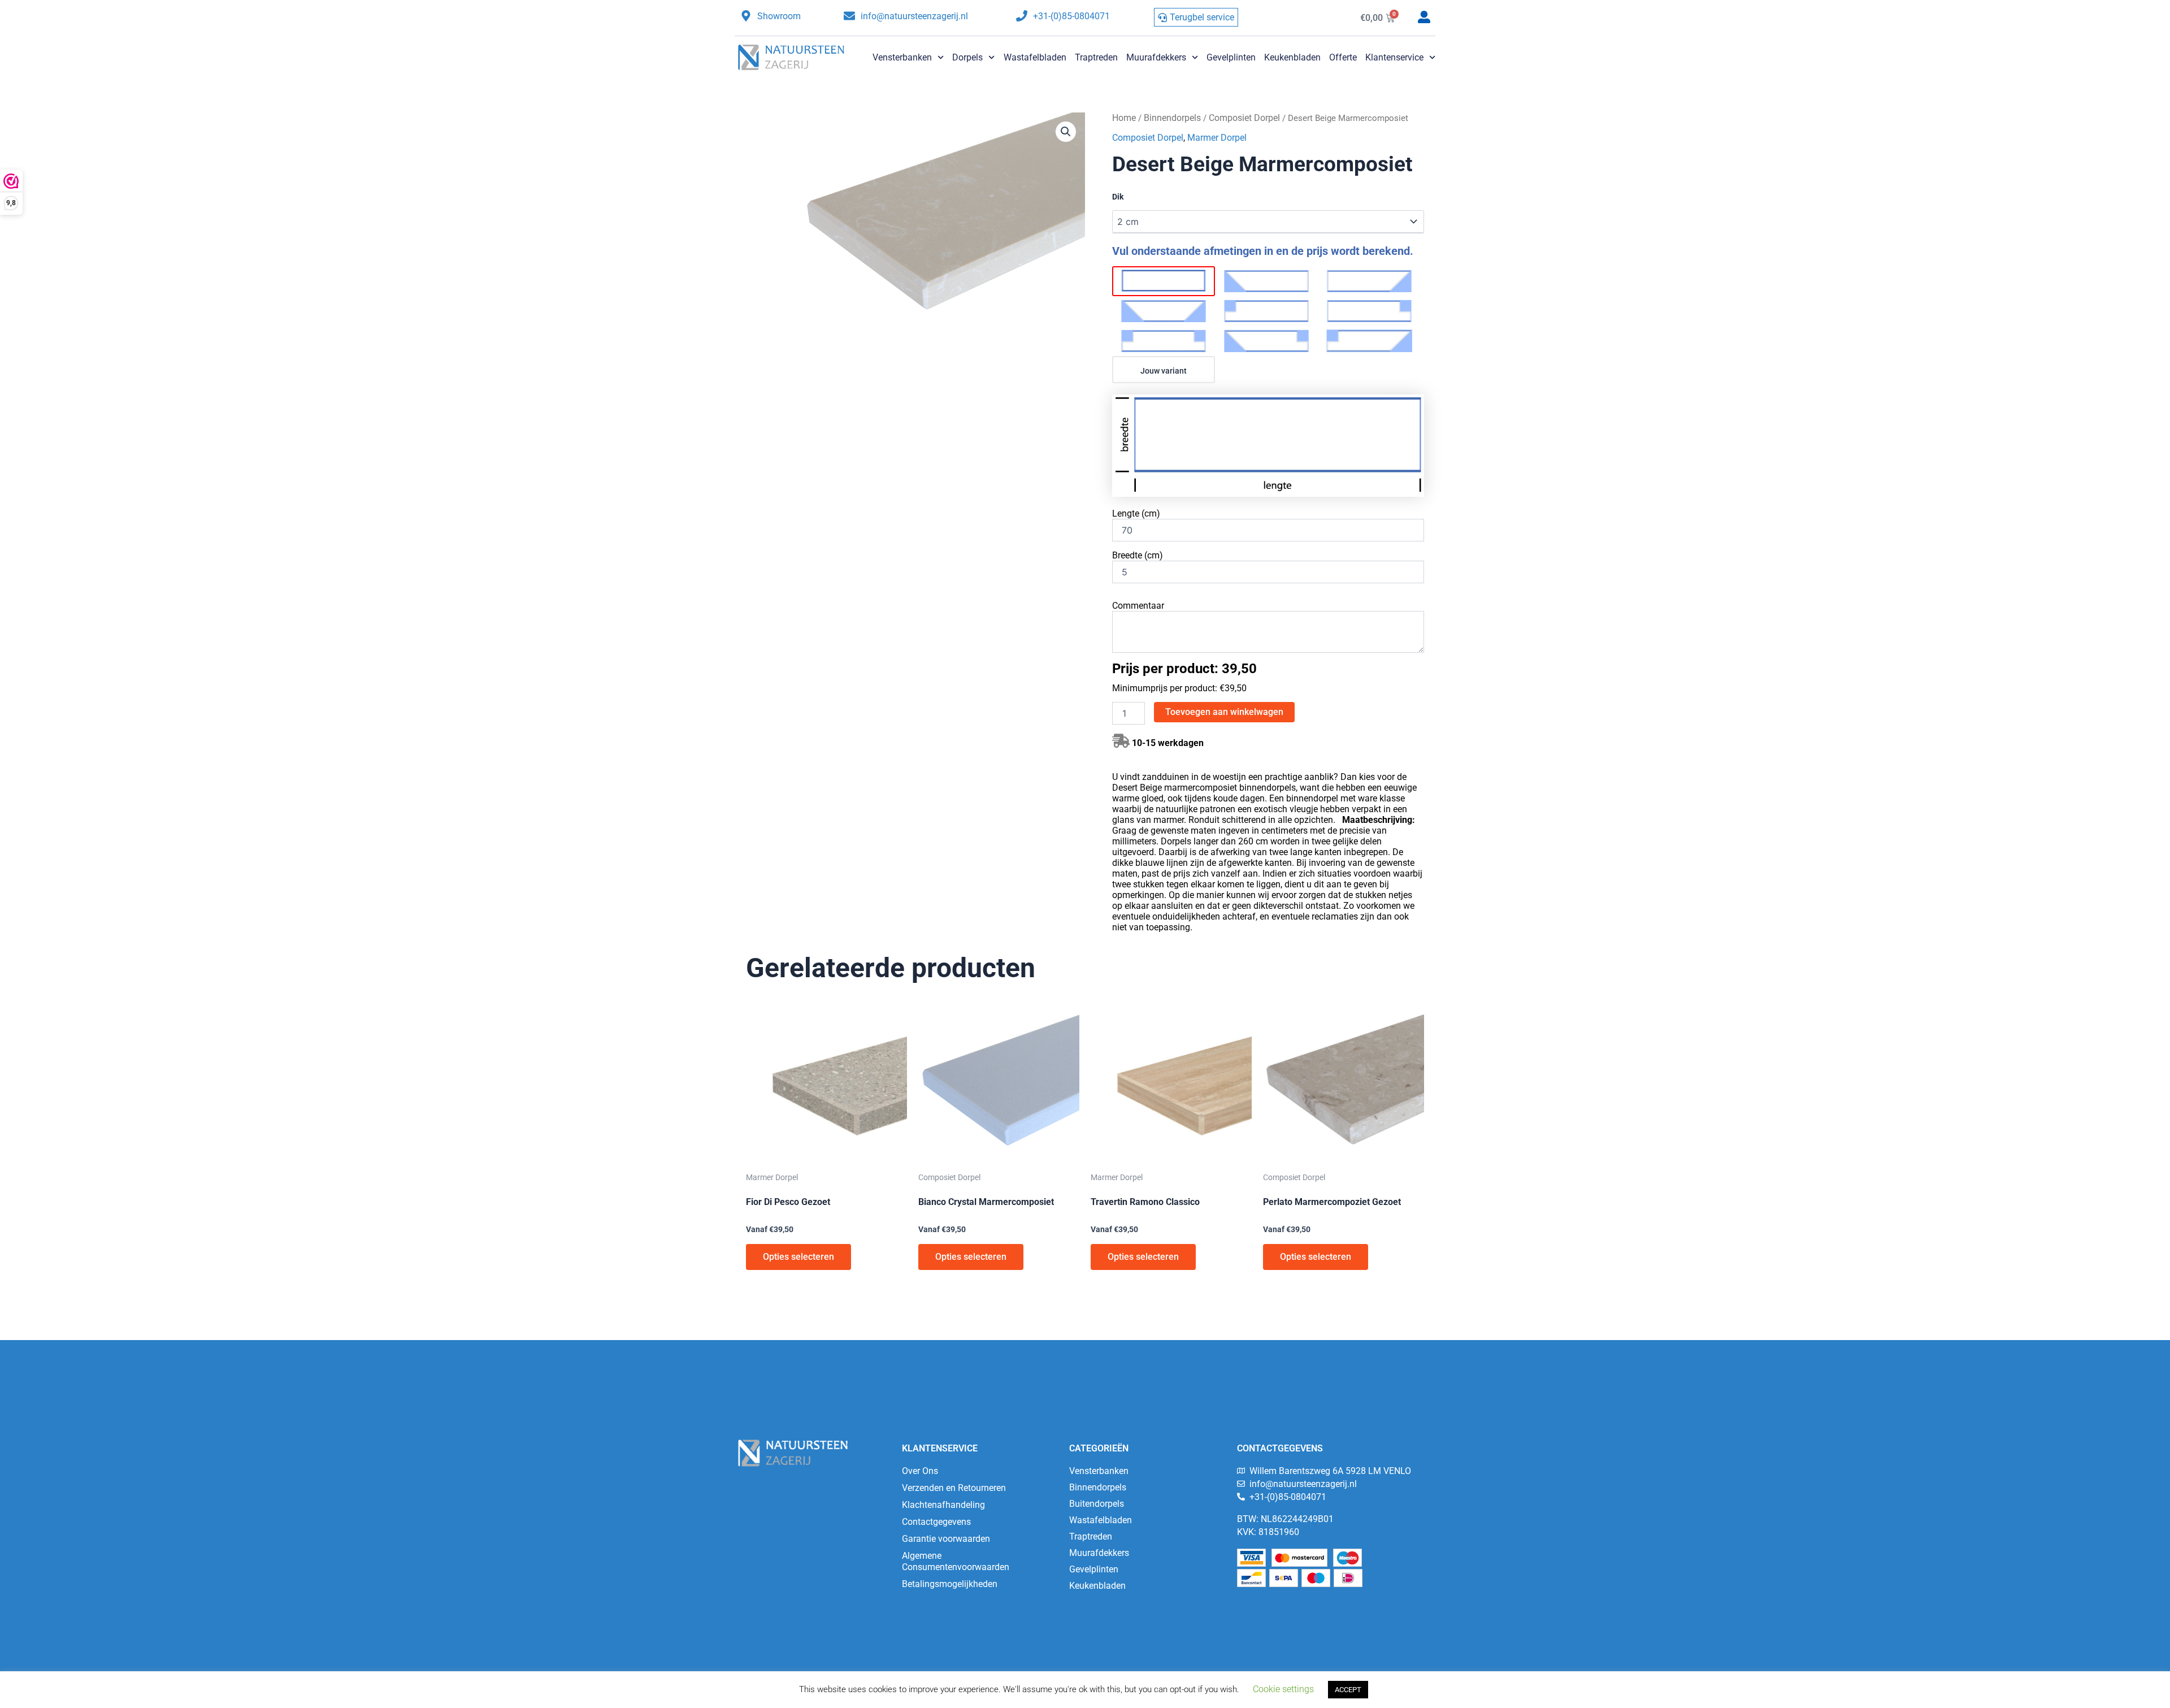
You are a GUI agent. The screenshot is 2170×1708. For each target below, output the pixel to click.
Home (1124, 118)
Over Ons (920, 1471)
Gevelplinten (1231, 57)
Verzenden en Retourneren (954, 1488)
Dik (1118, 197)
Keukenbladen (1292, 57)
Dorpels (967, 57)
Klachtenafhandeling (943, 1505)
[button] (1066, 132)
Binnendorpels (1172, 118)
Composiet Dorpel (1244, 118)
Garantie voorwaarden (946, 1539)
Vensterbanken (902, 57)
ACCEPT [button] (1348, 1690)
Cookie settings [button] (1283, 1689)
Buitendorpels (1097, 1504)
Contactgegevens (936, 1522)
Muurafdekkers (1156, 57)
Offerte (1343, 57)
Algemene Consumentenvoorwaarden (956, 1561)
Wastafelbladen (1035, 57)
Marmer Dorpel (1217, 138)
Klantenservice (1394, 57)
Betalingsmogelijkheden (950, 1584)
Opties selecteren (798, 1257)
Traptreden (1096, 57)
